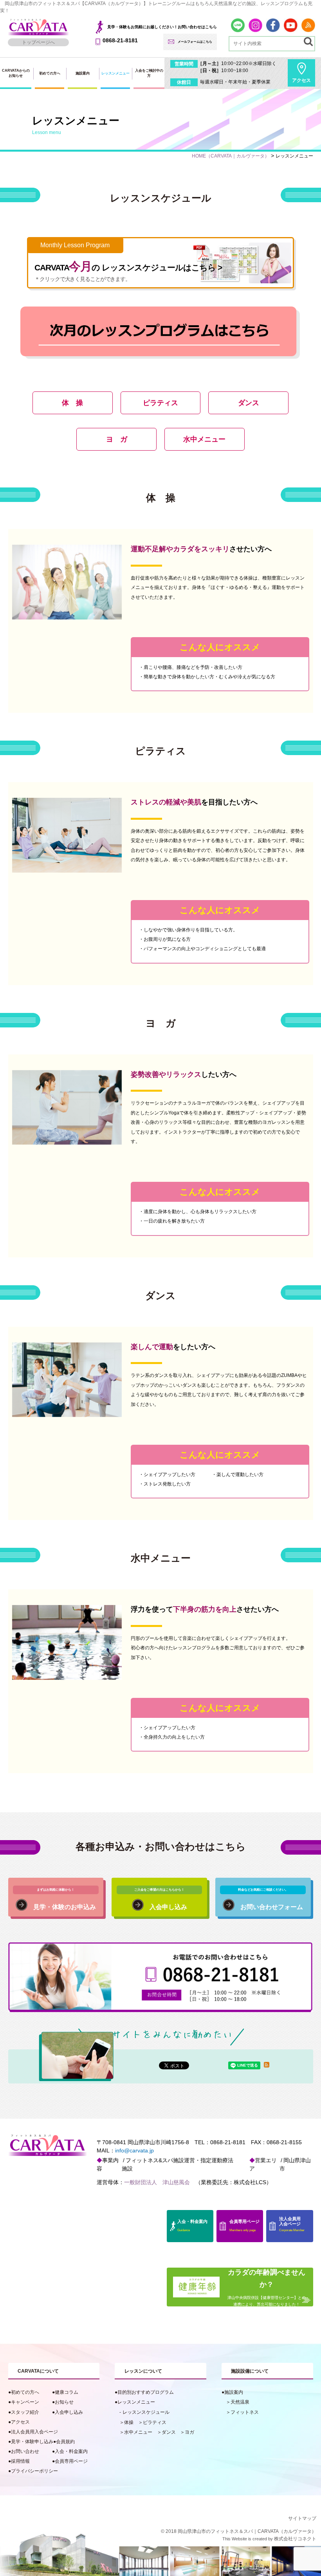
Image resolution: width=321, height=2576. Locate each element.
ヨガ (189, 2432)
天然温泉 (240, 2402)
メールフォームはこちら (195, 42)
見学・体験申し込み (32, 2441)
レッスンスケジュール (146, 2412)
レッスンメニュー (136, 2402)
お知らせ (64, 2402)
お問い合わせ (25, 2451)
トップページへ (38, 42)
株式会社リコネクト (295, 2539)
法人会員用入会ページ (34, 2432)
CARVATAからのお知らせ (16, 73)
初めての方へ (50, 73)
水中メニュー (138, 2432)
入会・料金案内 (71, 2451)
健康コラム (67, 2392)
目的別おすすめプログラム (146, 2392)
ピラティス (155, 2422)
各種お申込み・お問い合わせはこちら (161, 1847)
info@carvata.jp (134, 2150)
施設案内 (83, 73)
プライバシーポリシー (34, 2471)
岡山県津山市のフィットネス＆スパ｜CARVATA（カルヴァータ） (247, 2531)
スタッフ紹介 (25, 2412)
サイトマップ (302, 2518)
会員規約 (65, 2441)
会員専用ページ (71, 2461)
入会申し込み (69, 2412)
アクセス (301, 80)
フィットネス (245, 2412)
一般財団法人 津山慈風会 (157, 2182)
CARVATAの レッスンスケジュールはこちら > (128, 262)
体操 (129, 2422)
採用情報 (20, 2461)
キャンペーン (25, 2402)
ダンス (169, 2432)
